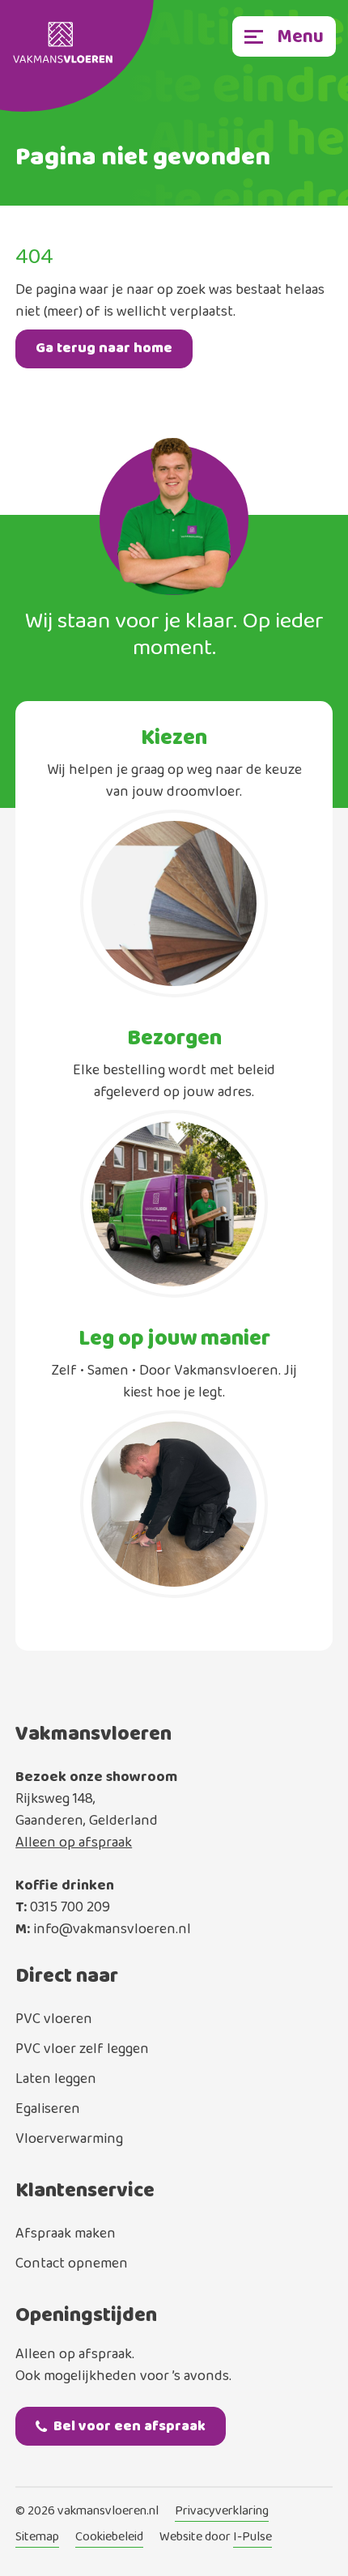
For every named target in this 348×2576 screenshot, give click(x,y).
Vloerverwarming (69, 2139)
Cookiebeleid (109, 2538)
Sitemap (37, 2538)
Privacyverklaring (222, 2512)
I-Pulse (253, 2538)
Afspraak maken (66, 2234)
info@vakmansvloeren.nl (112, 1929)
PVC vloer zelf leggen (82, 2049)
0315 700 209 (70, 1907)
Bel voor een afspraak (129, 2426)
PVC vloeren (54, 2019)
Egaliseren (48, 2109)
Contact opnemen (72, 2264)
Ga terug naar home (104, 348)
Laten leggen (56, 2079)
